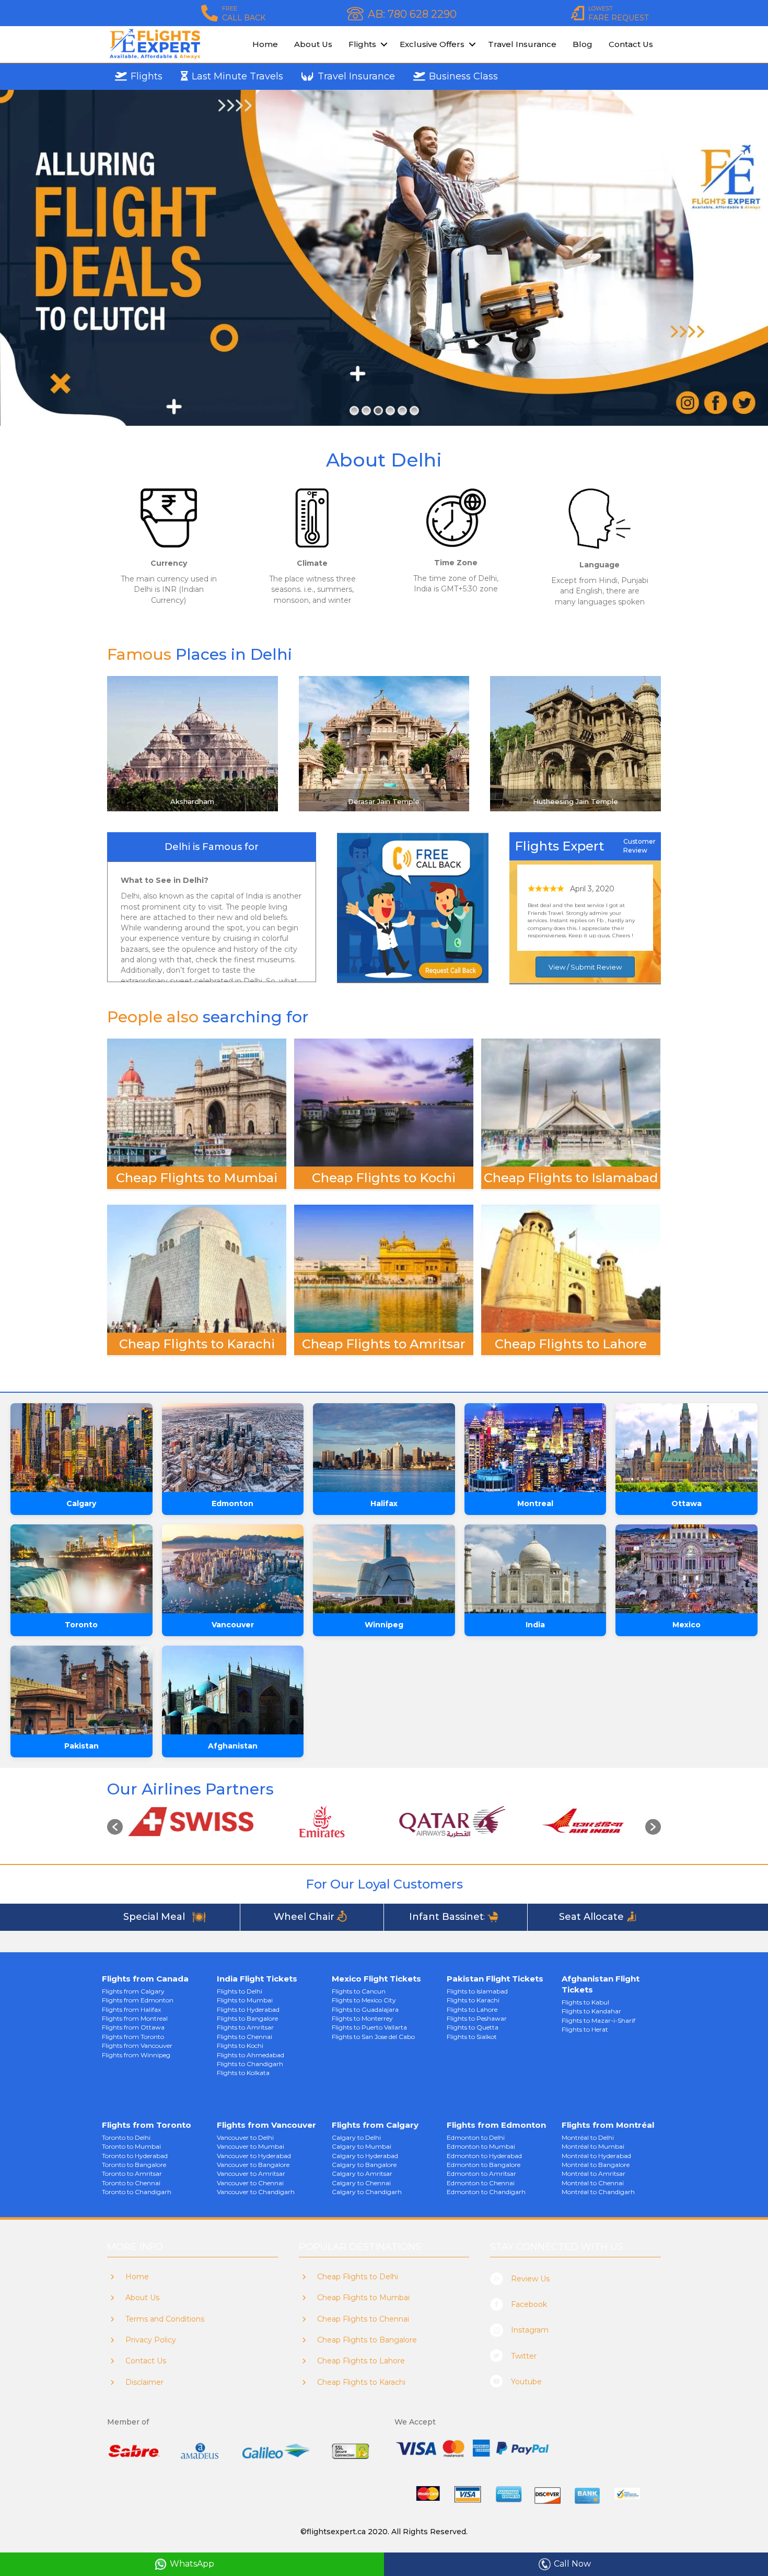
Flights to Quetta (473, 2027)
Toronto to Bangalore (134, 2165)
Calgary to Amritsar (362, 2173)
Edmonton (232, 1503)
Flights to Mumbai (245, 2000)
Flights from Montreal (135, 2018)
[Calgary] (82, 1448)
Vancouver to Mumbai (251, 2146)
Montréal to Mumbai (593, 2146)
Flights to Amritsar (245, 2027)
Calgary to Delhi (356, 2137)
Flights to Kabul (585, 2002)
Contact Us (631, 44)
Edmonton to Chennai (481, 2183)
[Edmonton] (233, 1448)
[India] (536, 1569)
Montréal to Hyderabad (596, 2156)
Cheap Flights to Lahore (571, 1344)
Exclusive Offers (432, 44)
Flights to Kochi (240, 2045)
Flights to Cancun (359, 1991)
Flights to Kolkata (243, 2073)
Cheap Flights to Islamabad (571, 1178)
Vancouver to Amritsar (251, 2173)
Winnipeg (384, 1625)
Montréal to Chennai (593, 2183)
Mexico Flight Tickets (376, 1979)
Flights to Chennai (245, 2037)
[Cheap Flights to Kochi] (384, 1102)
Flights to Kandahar (591, 2011)
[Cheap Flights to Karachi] (197, 1268)
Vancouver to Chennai (250, 2183)
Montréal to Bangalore (596, 2165)
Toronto (81, 1625)
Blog (583, 44)
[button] (115, 1827)
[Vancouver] (233, 1569)
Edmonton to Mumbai (481, 2146)
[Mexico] (686, 1569)
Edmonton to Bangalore (484, 2165)
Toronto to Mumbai (131, 2146)
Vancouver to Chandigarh (256, 2192)
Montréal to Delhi (588, 2137)
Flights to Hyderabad (248, 2009)
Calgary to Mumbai (362, 2146)
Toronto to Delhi (126, 2137)
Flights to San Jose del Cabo (373, 2037)
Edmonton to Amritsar (481, 2173)
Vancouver (233, 1625)
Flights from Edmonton (138, 2000)
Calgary (81, 1503)
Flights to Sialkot (472, 2037)
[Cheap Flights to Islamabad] (571, 1102)
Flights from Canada (145, 1979)
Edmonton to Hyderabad (484, 2156)
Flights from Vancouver (137, 2045)
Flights (362, 44)
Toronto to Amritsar (132, 2173)
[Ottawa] (686, 1448)
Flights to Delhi (240, 1991)
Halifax (384, 1503)
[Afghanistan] (233, 1690)
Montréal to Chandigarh (598, 2192)
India (535, 1625)
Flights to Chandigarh (250, 2064)
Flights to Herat (585, 2029)
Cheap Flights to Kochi (384, 1178)
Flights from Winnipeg (136, 2055)
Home (265, 44)
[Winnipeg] (384, 1569)
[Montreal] (536, 1448)
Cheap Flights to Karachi (197, 1344)
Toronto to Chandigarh (137, 2192)
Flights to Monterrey (362, 2018)
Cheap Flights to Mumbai (197, 1178)
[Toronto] (82, 1569)
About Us (313, 44)
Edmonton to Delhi (476, 2137)
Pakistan (82, 1746)
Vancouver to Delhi (245, 2137)
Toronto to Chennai (131, 2183)
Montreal (535, 1503)
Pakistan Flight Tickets (495, 1979)
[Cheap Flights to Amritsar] (384, 1268)
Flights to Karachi (473, 2000)
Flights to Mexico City (364, 2000)
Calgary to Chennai (361, 2183)
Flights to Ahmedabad (251, 2055)
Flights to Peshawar (477, 2018)
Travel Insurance (522, 44)
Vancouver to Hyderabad (254, 2156)
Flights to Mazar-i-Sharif (598, 2020)
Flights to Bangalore (247, 2018)
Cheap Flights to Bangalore (367, 2340)
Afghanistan (233, 1746)
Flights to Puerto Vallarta (369, 2027)
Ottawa (686, 1503)
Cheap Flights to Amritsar (384, 1344)
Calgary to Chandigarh (367, 2192)
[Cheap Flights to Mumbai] (197, 1102)
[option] (188, 1822)
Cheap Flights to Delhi (358, 2277)
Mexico (686, 1625)
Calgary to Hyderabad (365, 2156)
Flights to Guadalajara (365, 2009)
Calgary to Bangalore (364, 2165)
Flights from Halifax (131, 2009)
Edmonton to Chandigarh (486, 2192)
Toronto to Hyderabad (135, 2156)
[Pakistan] (82, 1690)
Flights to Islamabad (477, 1991)
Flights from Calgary (133, 1991)
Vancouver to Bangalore (253, 2165)
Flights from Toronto (133, 2037)
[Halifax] (384, 1448)
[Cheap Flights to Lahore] (571, 1268)
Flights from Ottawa (133, 2027)
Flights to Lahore (472, 2009)
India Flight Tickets (257, 1979)
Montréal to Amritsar (594, 2173)
